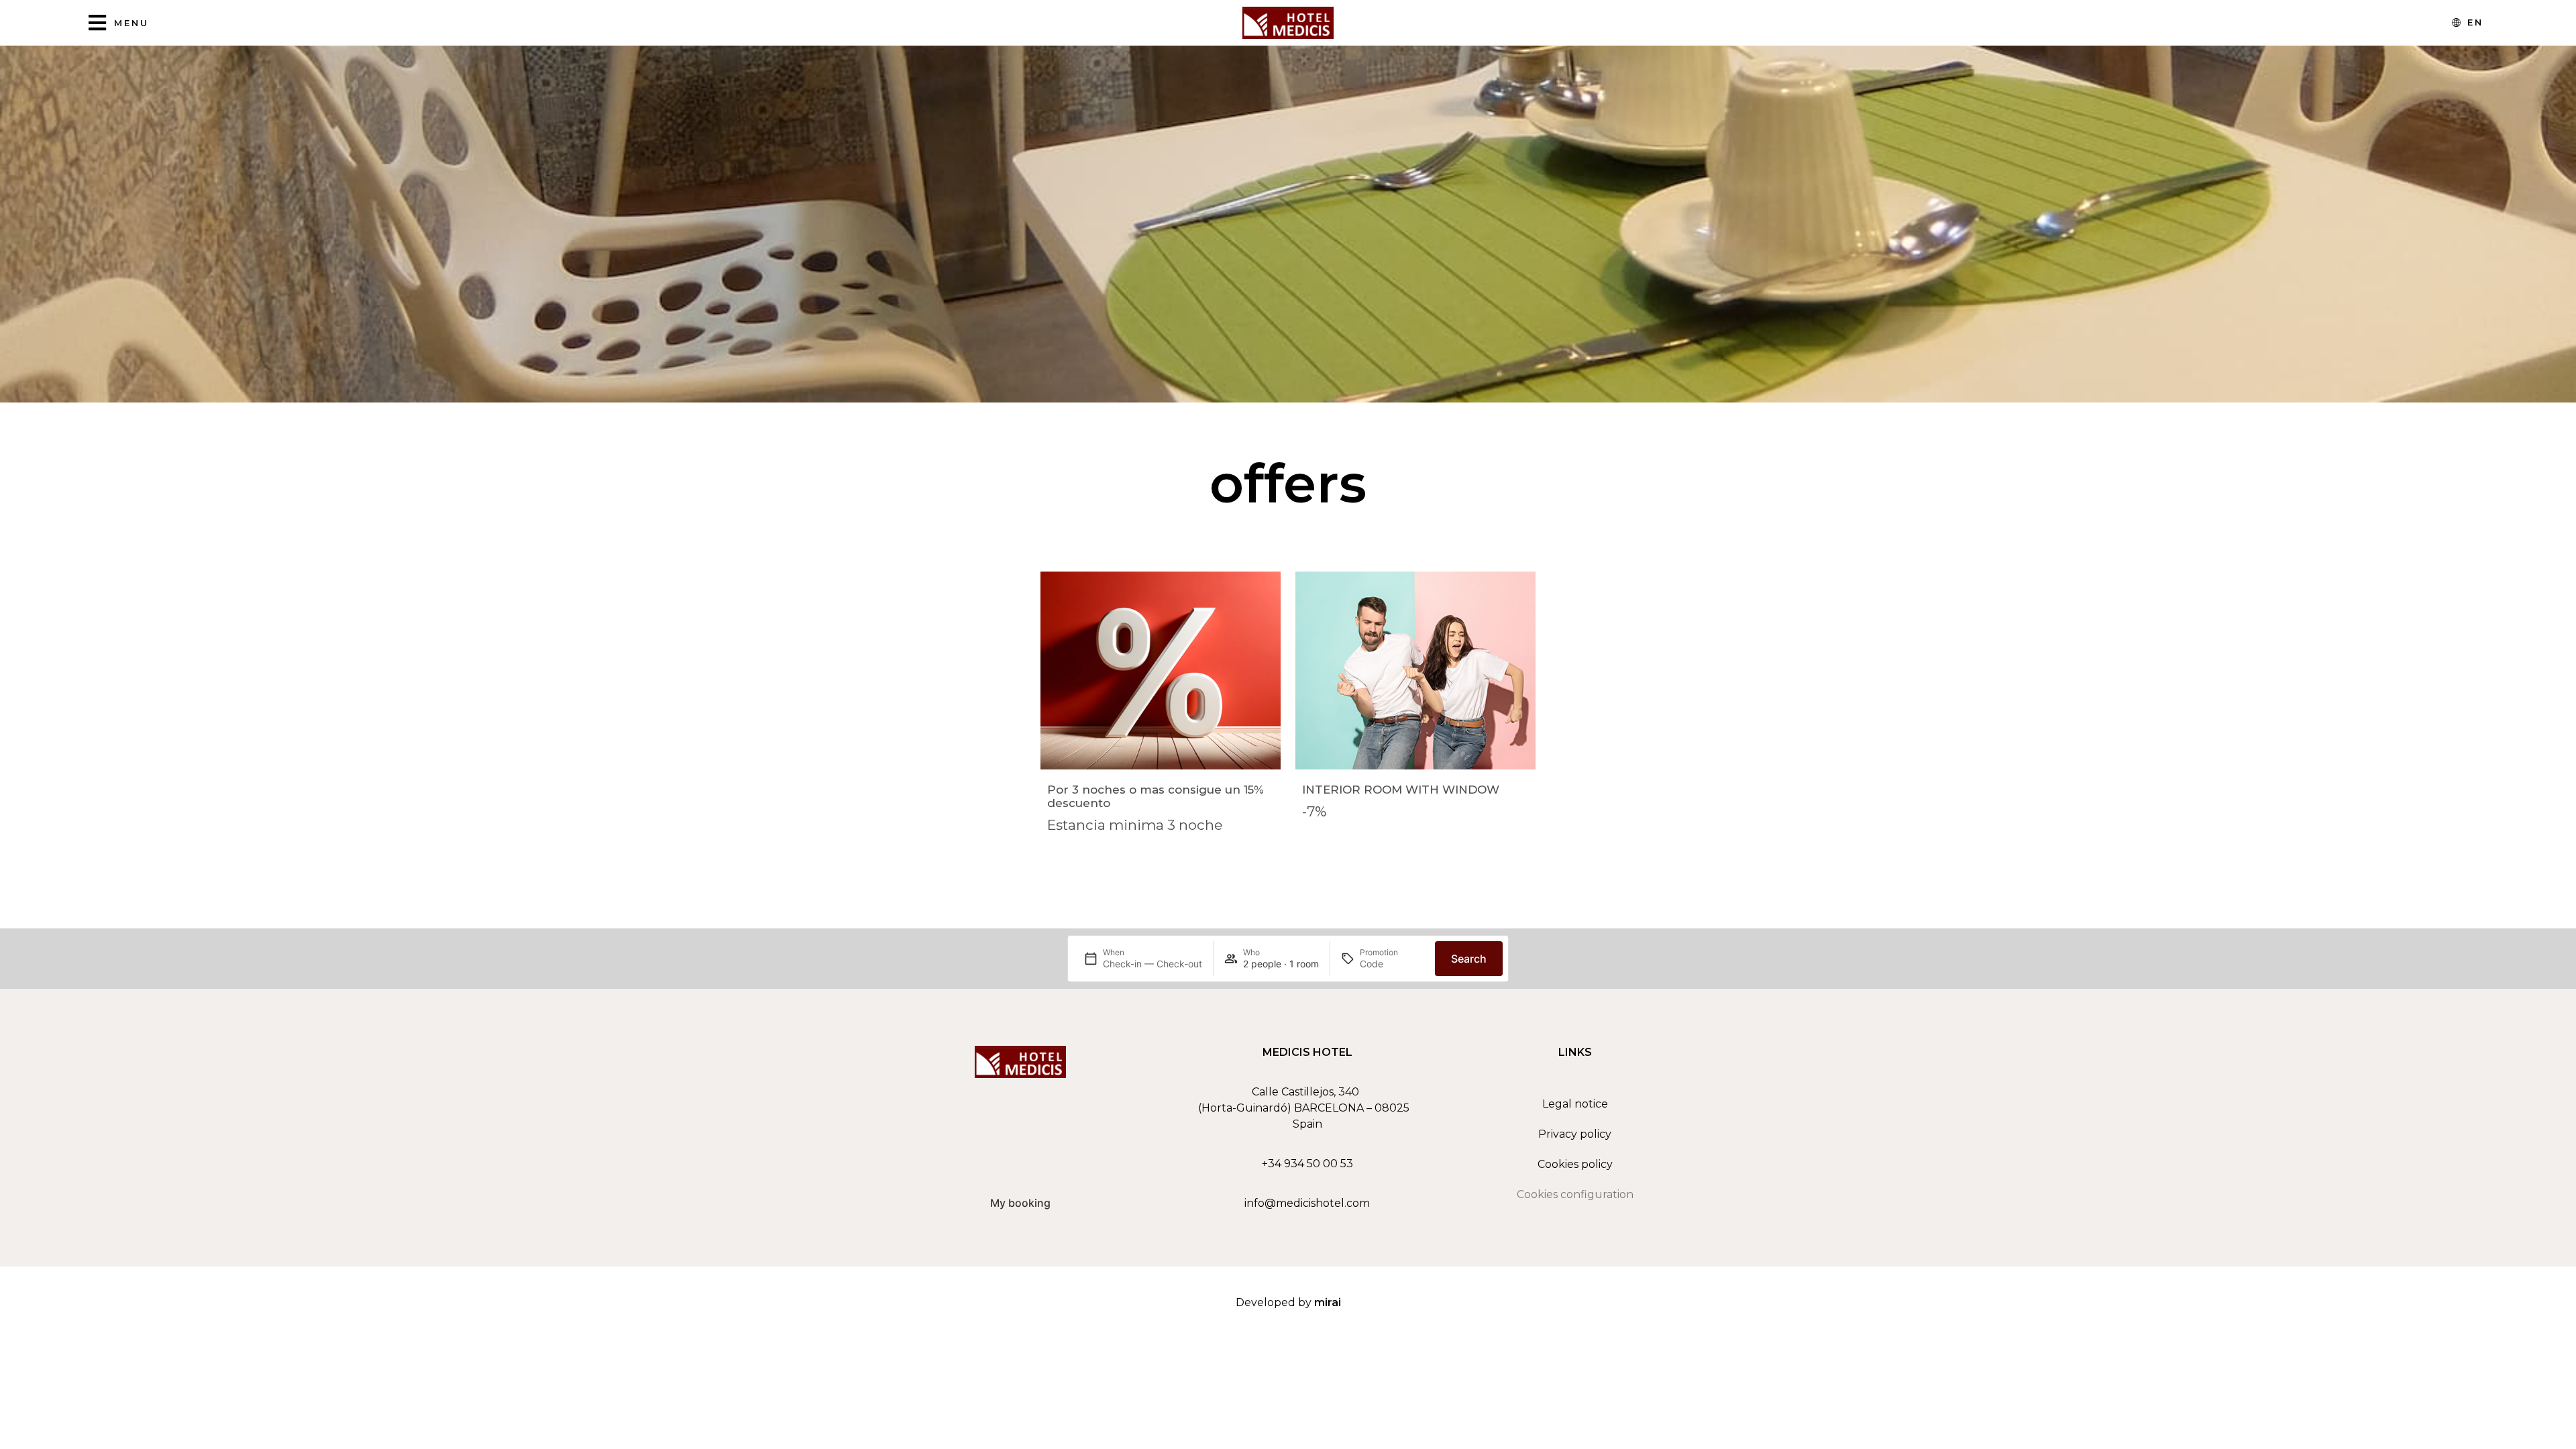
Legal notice (1575, 1104)
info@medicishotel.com (1307, 1203)
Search (1469, 959)
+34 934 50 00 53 (1307, 1164)
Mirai (1328, 1302)
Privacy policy (1575, 1134)
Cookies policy (1575, 1164)
